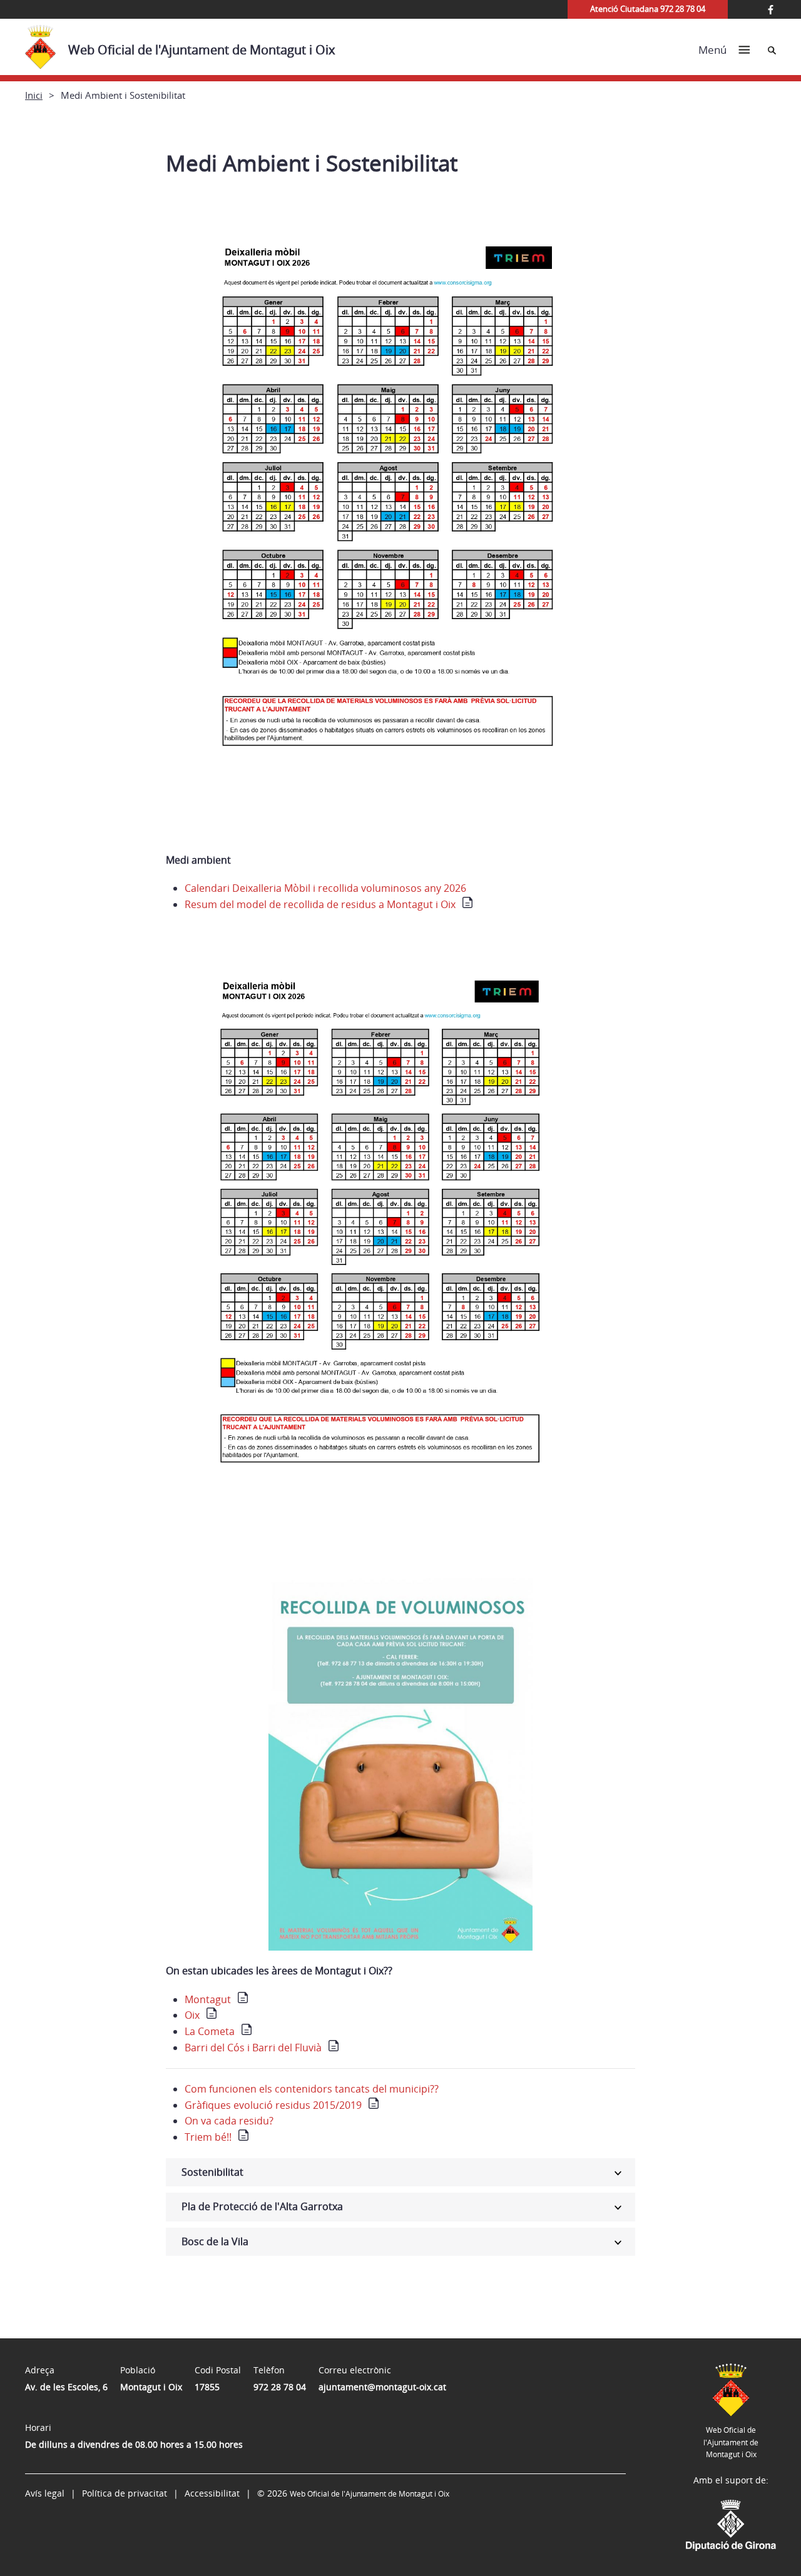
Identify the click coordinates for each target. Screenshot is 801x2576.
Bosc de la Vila (215, 2241)
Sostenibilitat (212, 2172)
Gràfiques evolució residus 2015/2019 (273, 2105)
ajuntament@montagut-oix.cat (382, 2387)
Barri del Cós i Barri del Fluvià (253, 2048)
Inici (34, 95)
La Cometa (210, 2031)
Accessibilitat (212, 2493)
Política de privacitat (125, 2493)
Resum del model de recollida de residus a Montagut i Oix (320, 904)
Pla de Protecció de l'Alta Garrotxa (262, 2206)
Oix (192, 2015)
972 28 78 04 (280, 2387)
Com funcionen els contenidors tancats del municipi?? (312, 2089)
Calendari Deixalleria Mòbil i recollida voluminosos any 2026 (325, 888)
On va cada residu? (229, 2121)
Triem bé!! (208, 2137)
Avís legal (45, 2493)
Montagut (208, 1999)
